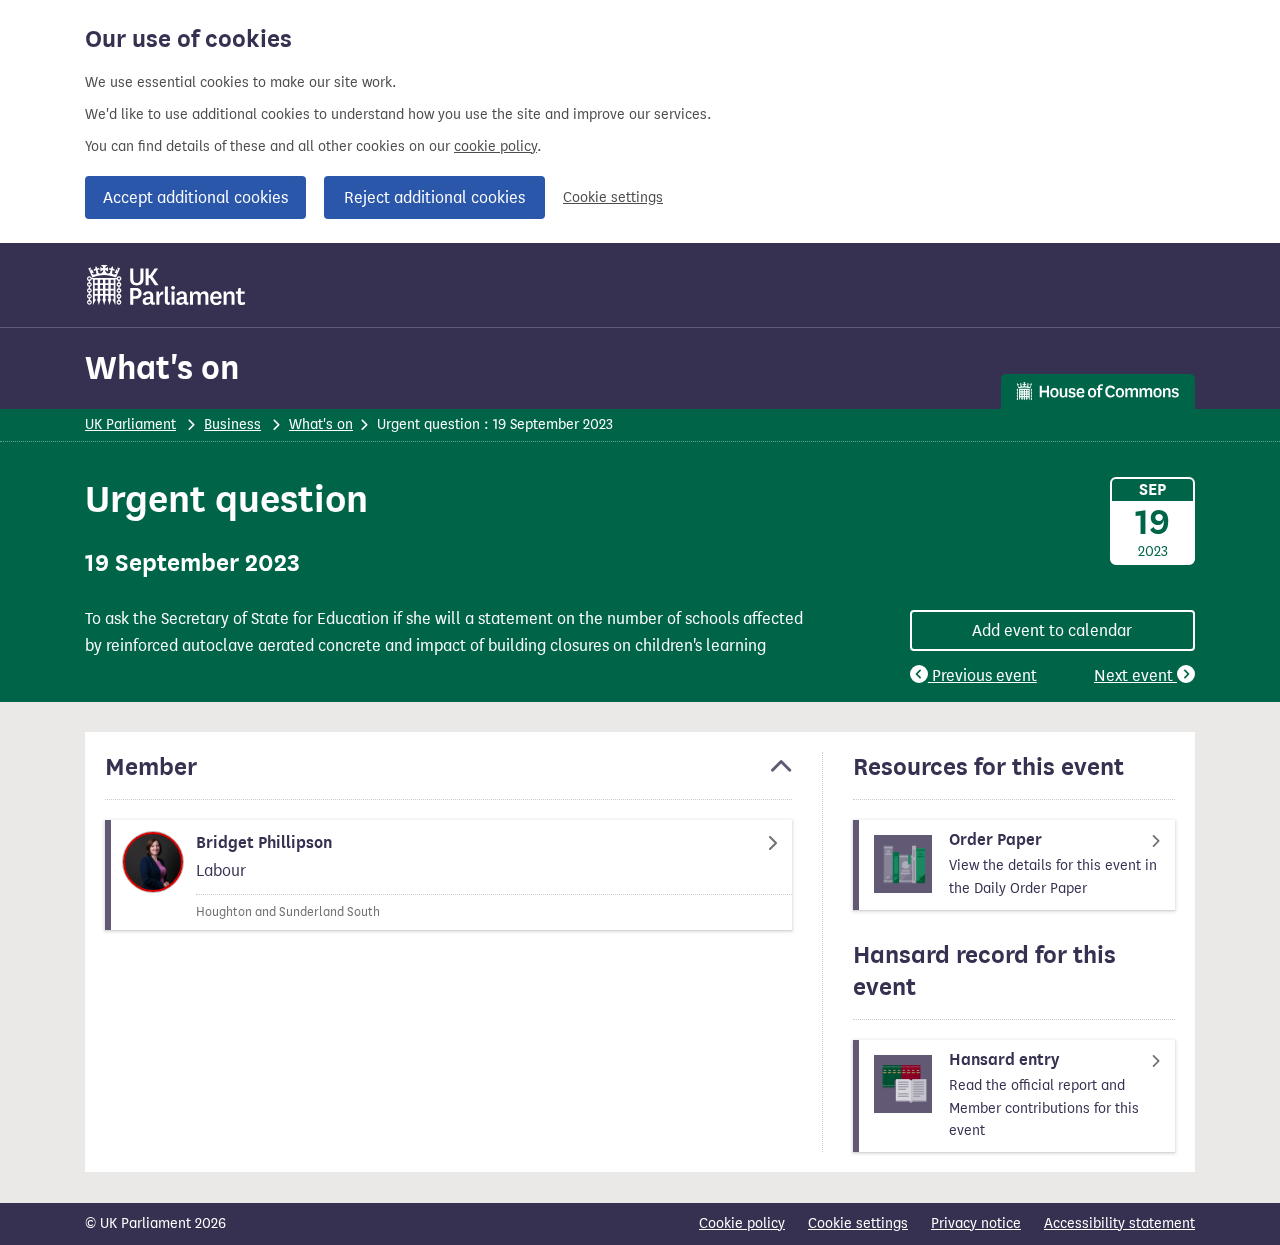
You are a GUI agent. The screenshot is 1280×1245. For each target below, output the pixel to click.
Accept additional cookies (195, 197)
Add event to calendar (1052, 630)
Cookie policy (742, 1223)
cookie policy (495, 146)
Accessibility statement (1119, 1223)
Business (232, 424)
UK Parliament (130, 424)
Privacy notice (976, 1223)
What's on (162, 367)
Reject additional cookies (434, 197)
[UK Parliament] (166, 285)
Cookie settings (613, 197)
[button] (448, 776)
